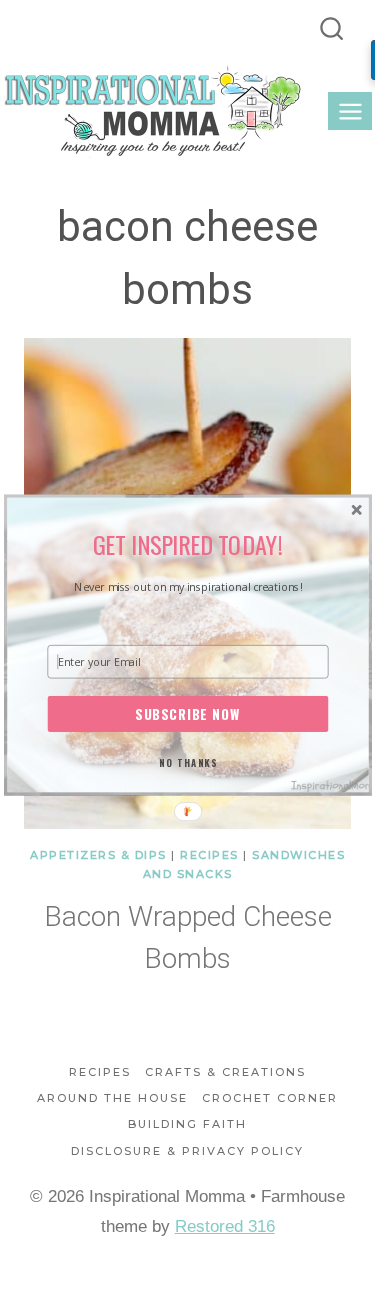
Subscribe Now (187, 714)
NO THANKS (187, 762)
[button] (187, 545)
